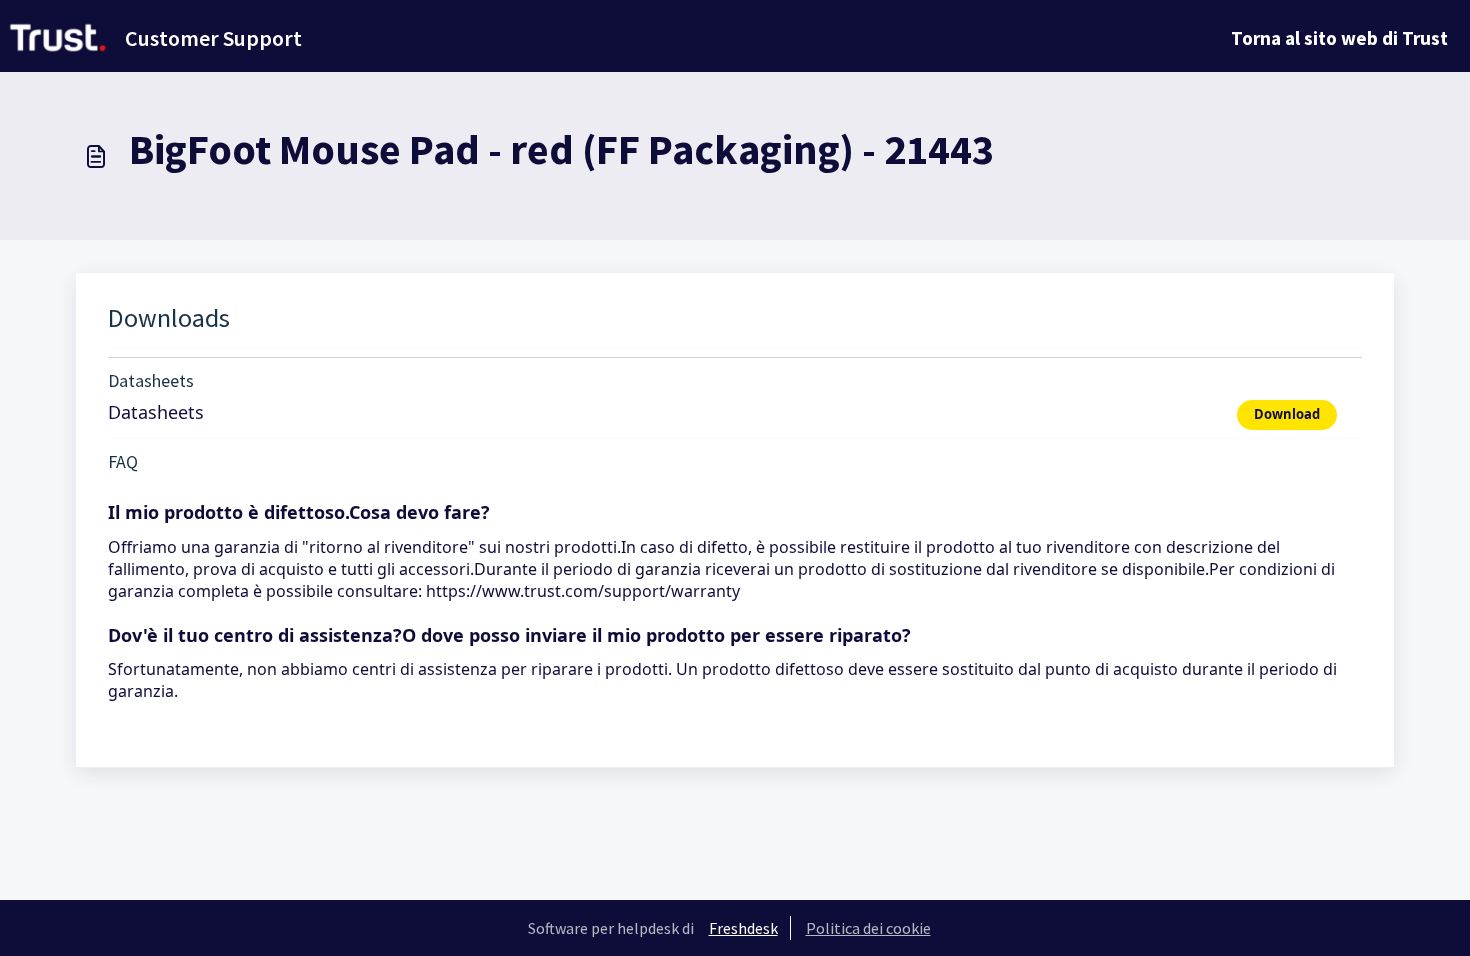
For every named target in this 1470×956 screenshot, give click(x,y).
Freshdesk (743, 928)
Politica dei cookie (868, 928)
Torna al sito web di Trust (1339, 38)
